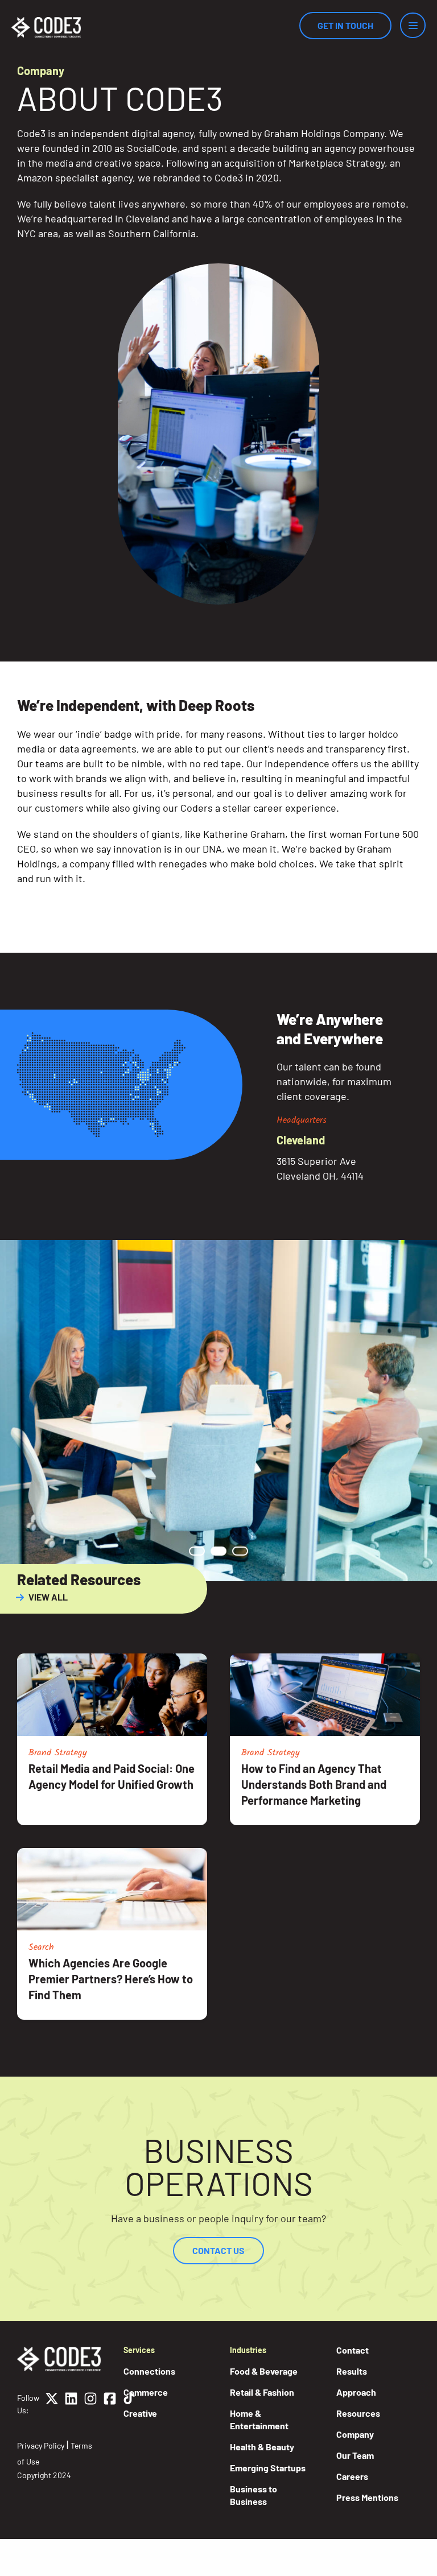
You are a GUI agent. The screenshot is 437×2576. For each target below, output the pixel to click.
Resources (358, 2413)
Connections (149, 2371)
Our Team (355, 2455)
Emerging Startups (268, 2468)
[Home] (46, 27)
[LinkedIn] (71, 2404)
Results (352, 2371)
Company (355, 2434)
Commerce (146, 2392)
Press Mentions (367, 2497)
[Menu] (413, 25)
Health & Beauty (262, 2447)
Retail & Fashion (262, 2392)
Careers (352, 2476)
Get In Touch (345, 25)
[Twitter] (52, 2404)
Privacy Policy (41, 2445)
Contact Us (218, 2250)
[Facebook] (110, 2404)
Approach (356, 2392)
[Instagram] (90, 2404)
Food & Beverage (264, 2371)
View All (48, 1597)
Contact (353, 2350)
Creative (140, 2413)
